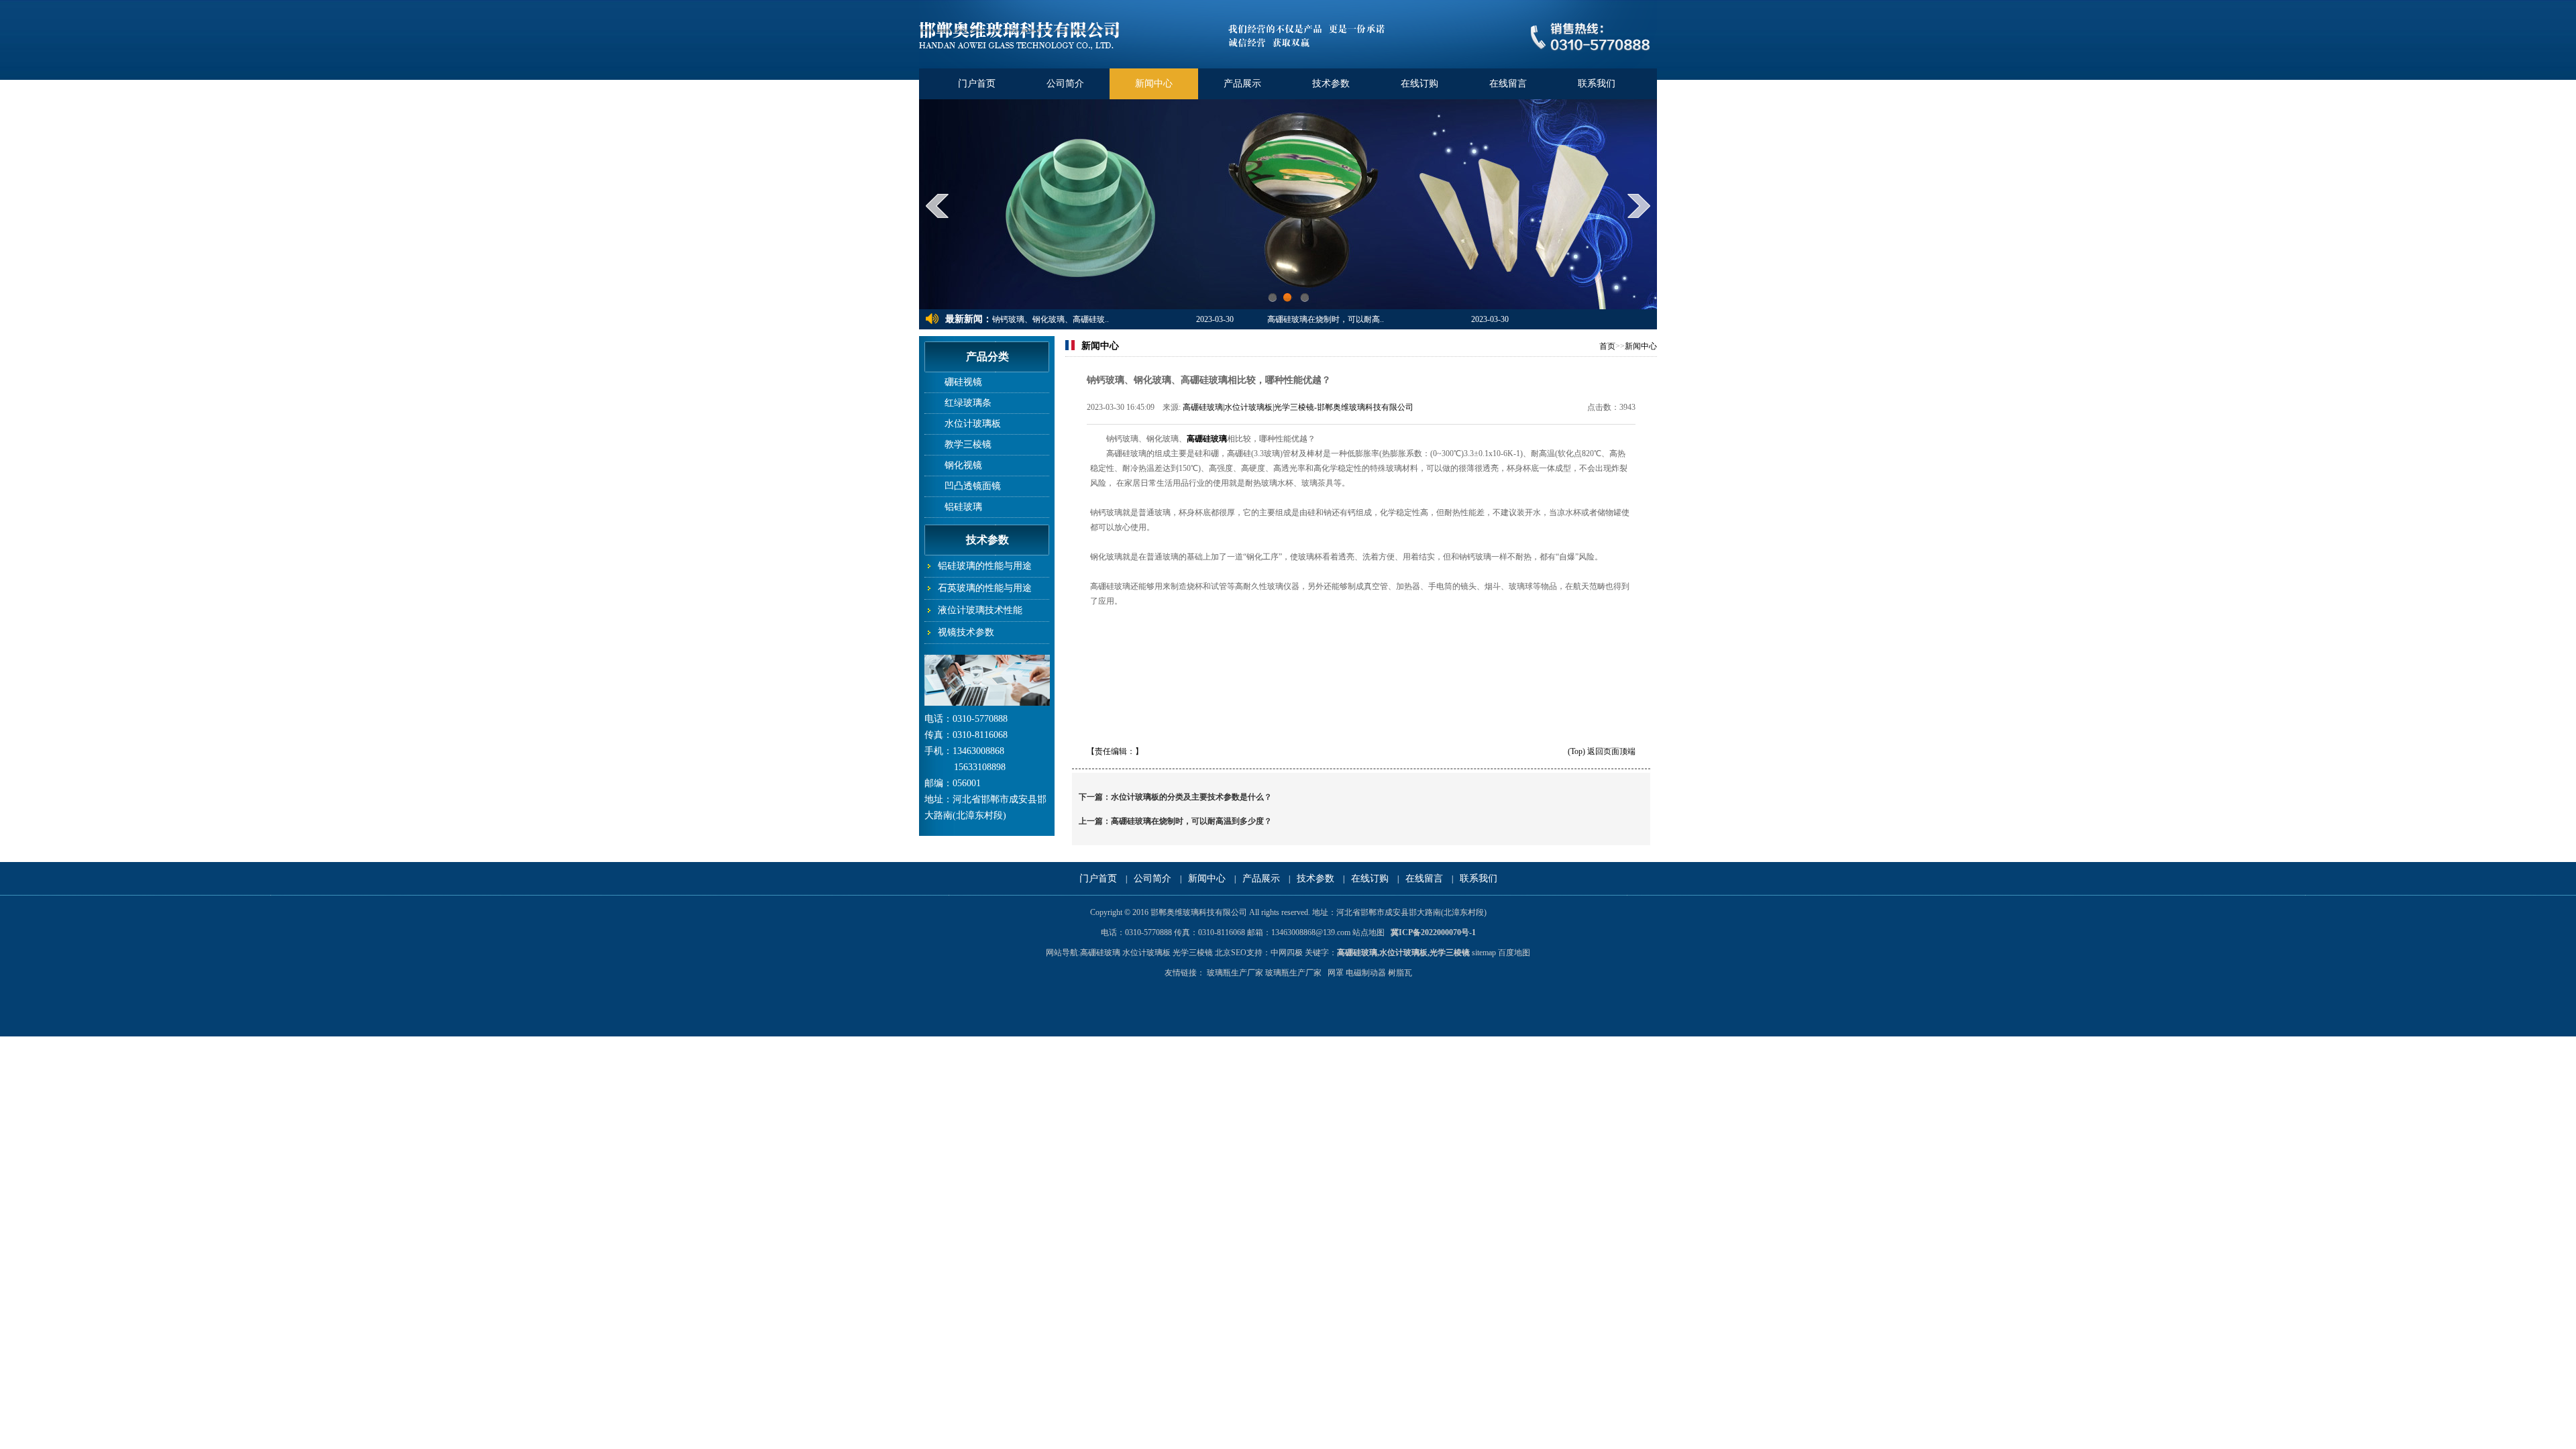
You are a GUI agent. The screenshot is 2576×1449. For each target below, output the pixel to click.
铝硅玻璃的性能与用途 (985, 566)
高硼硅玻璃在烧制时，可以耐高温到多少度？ (1191, 821)
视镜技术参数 (966, 632)
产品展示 (1242, 84)
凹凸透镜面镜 (973, 486)
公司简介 (1065, 84)
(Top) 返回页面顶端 (1602, 751)
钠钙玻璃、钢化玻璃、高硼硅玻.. (1051, 319)
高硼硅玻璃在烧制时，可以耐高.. (1326, 319)
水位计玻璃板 (973, 424)
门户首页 (977, 84)
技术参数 (1331, 84)
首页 (1607, 346)
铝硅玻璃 (963, 507)
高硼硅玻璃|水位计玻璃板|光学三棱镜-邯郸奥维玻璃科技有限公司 (1298, 407)
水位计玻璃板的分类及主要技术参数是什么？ (1191, 797)
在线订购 (1419, 84)
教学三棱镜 (968, 444)
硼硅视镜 (963, 382)
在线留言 (1508, 84)
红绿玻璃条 (968, 403)
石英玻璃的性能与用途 (985, 588)
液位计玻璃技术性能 (980, 610)
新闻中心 (1154, 84)
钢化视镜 (963, 465)
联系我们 (1597, 84)
